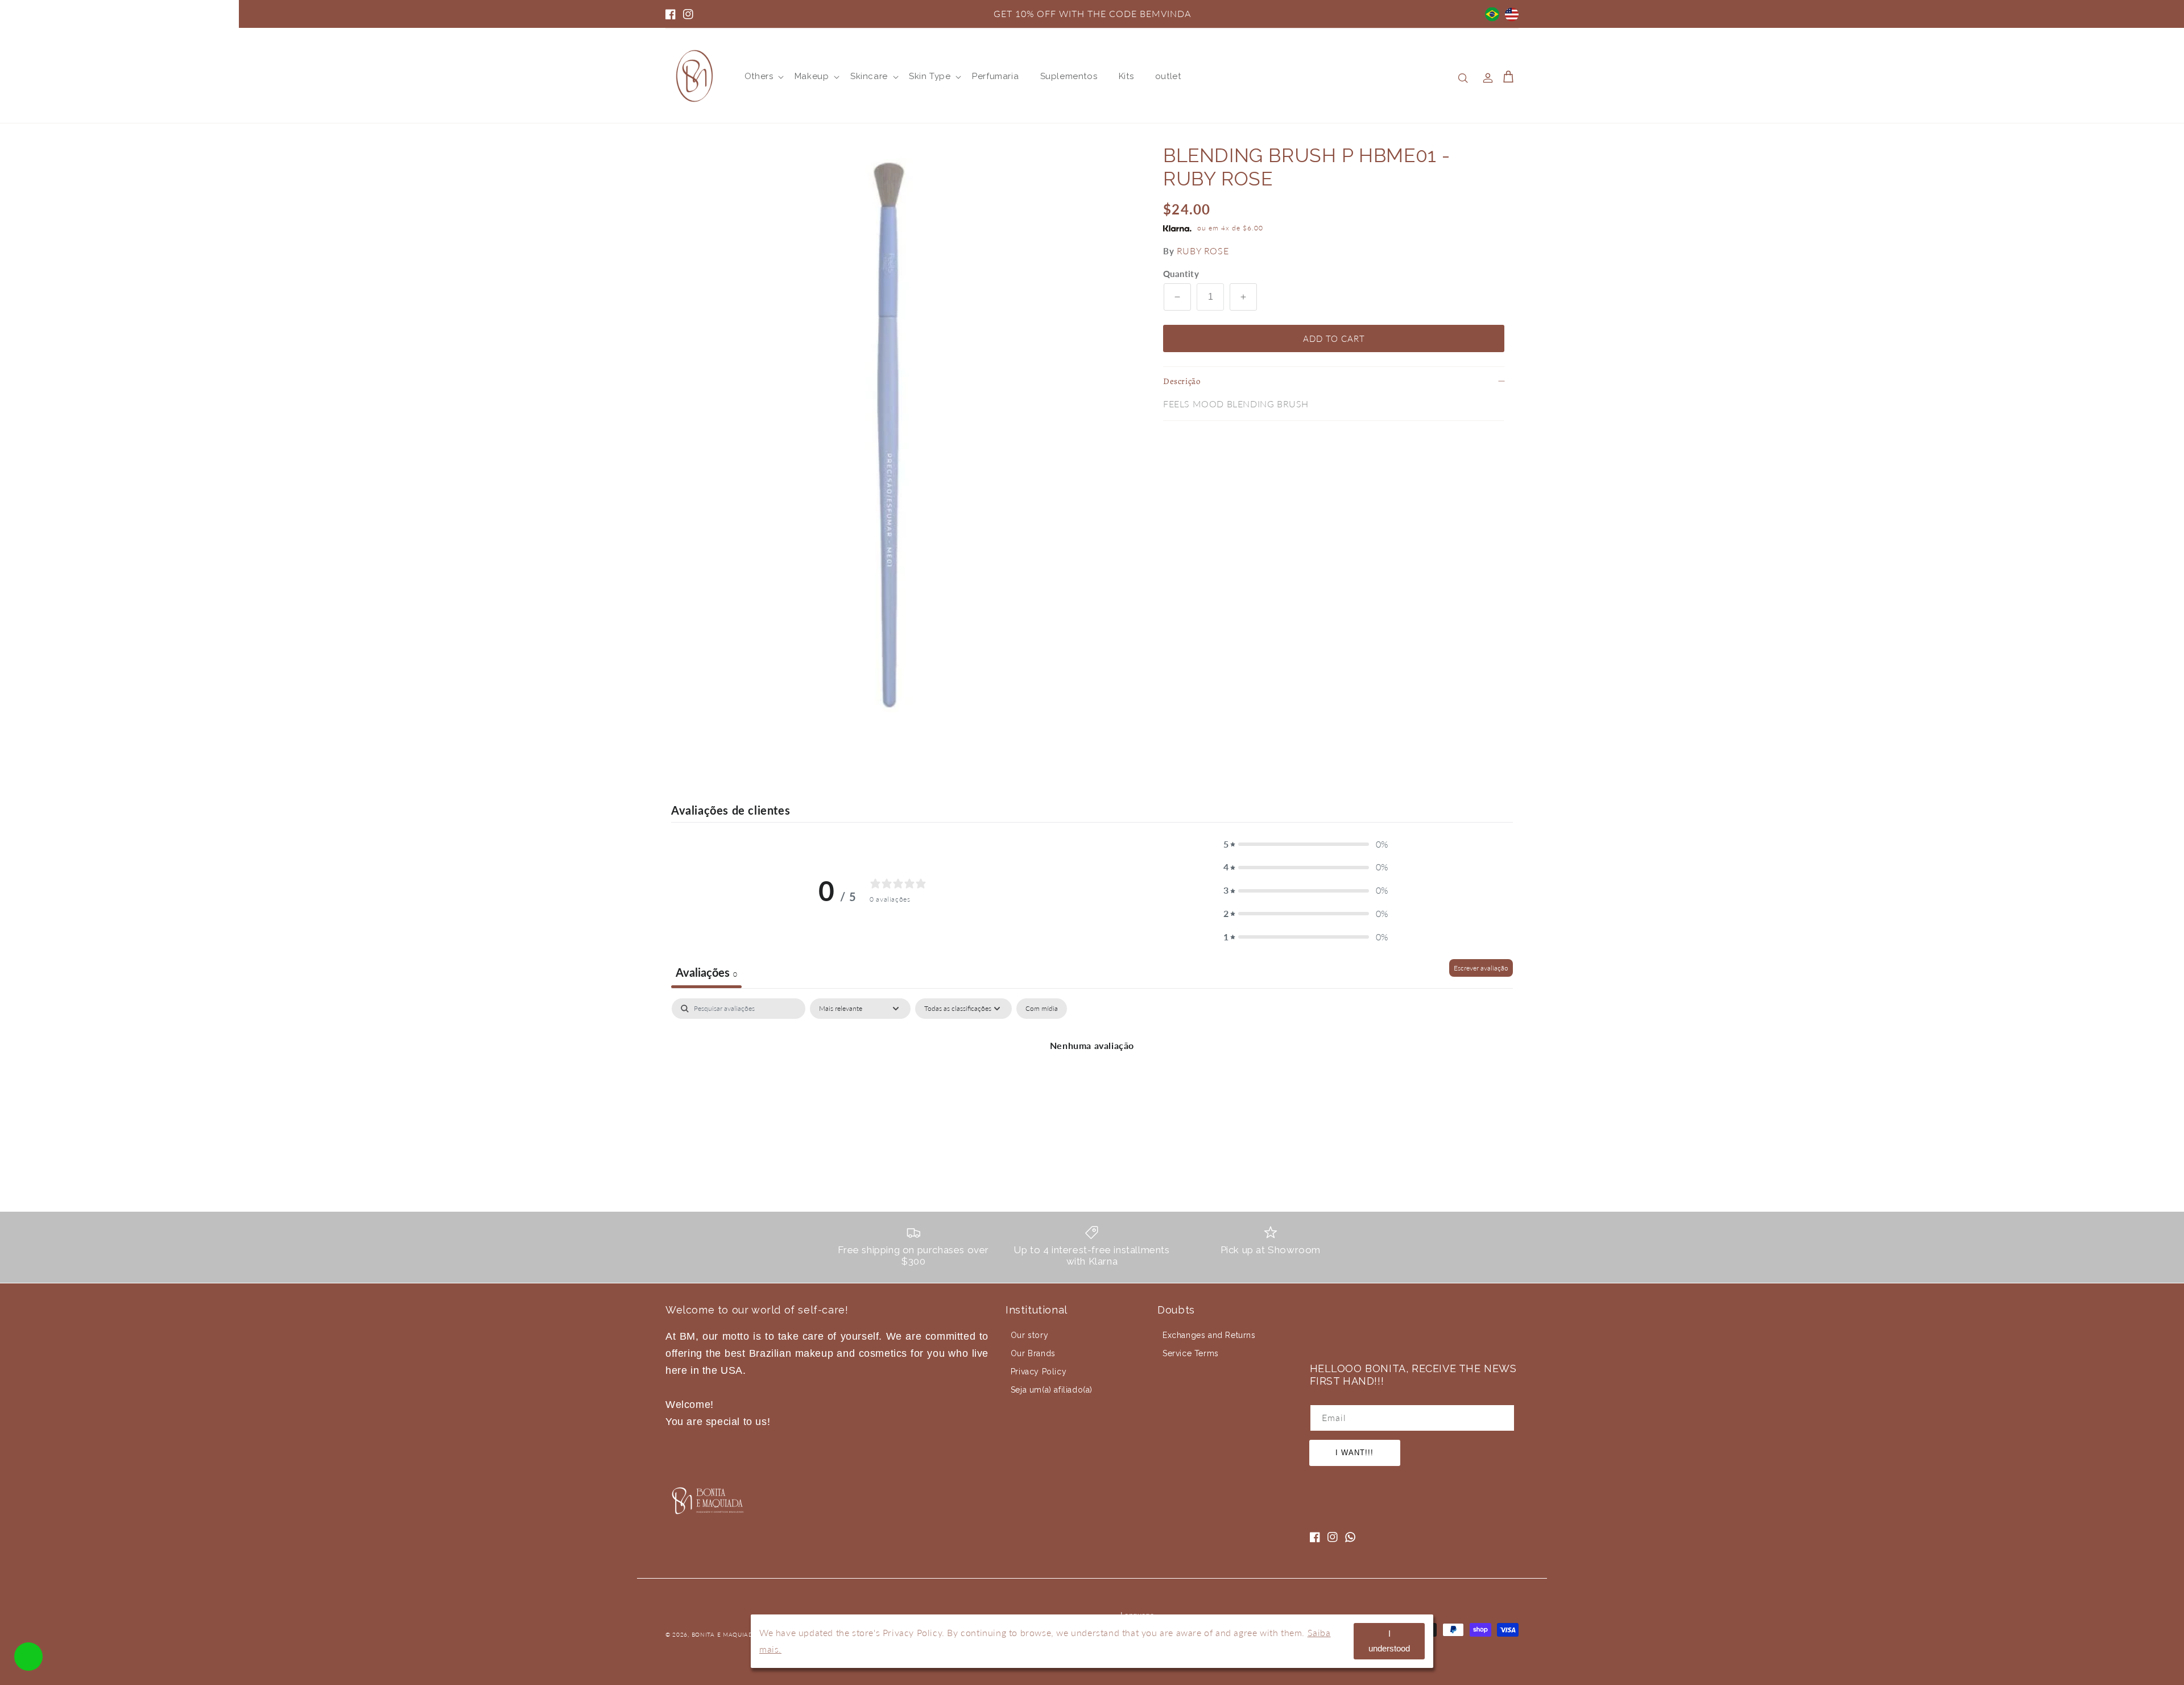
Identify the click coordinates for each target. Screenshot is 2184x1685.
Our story (1029, 1335)
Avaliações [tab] (706, 972)
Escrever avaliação (1481, 968)
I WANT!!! (1354, 1453)
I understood (1389, 1641)
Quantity (1181, 274)
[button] (759, 77)
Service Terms (1191, 1353)
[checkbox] (1042, 1009)
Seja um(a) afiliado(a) (1052, 1390)
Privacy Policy (1039, 1372)
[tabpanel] (1092, 1084)
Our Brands (1033, 1353)
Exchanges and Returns (1209, 1335)
